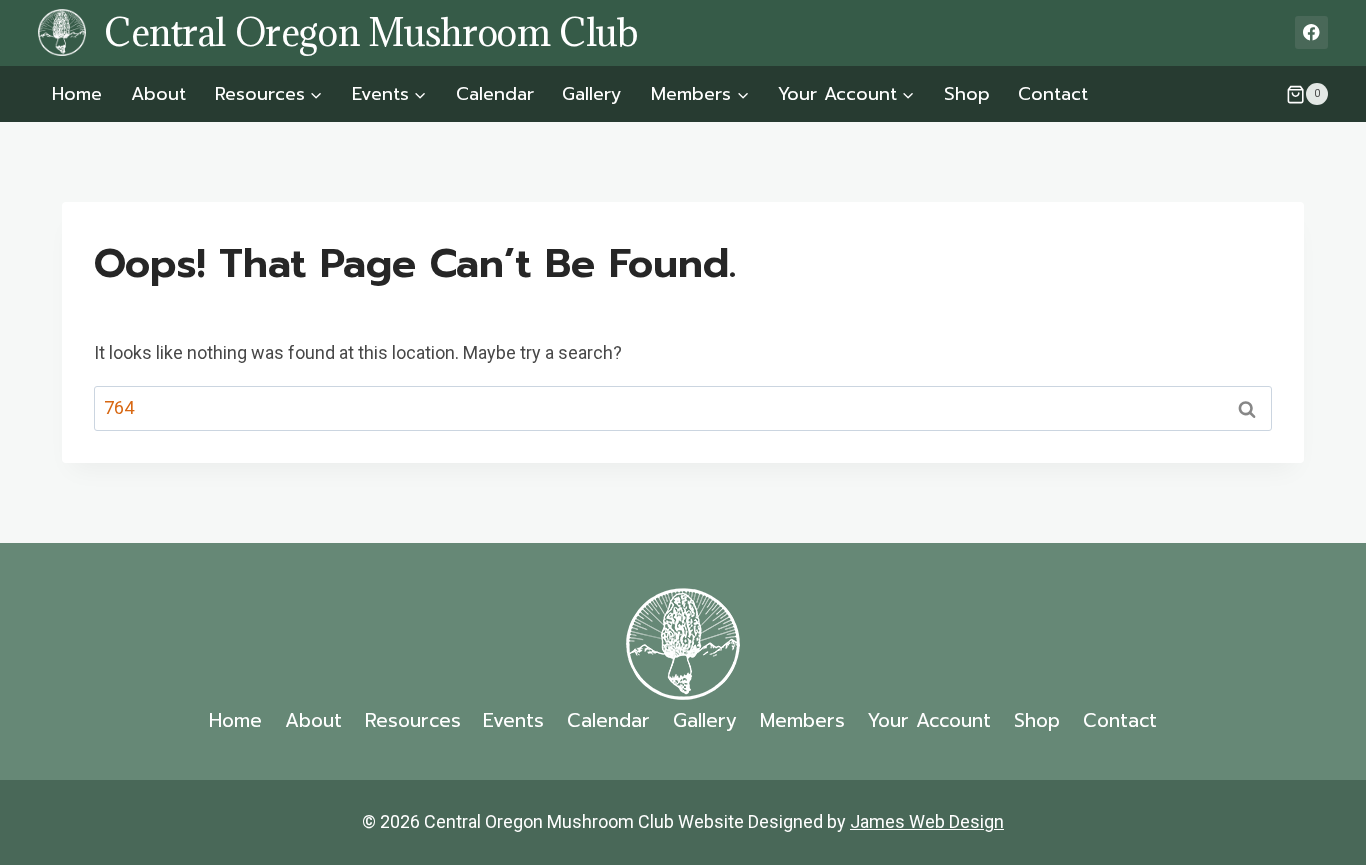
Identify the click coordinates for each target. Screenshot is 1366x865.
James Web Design (927, 821)
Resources (413, 720)
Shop (967, 94)
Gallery (592, 94)
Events (513, 720)
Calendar (495, 94)
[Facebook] (1311, 32)
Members (802, 720)
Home (77, 94)
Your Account (929, 720)
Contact (1053, 94)
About (158, 94)
